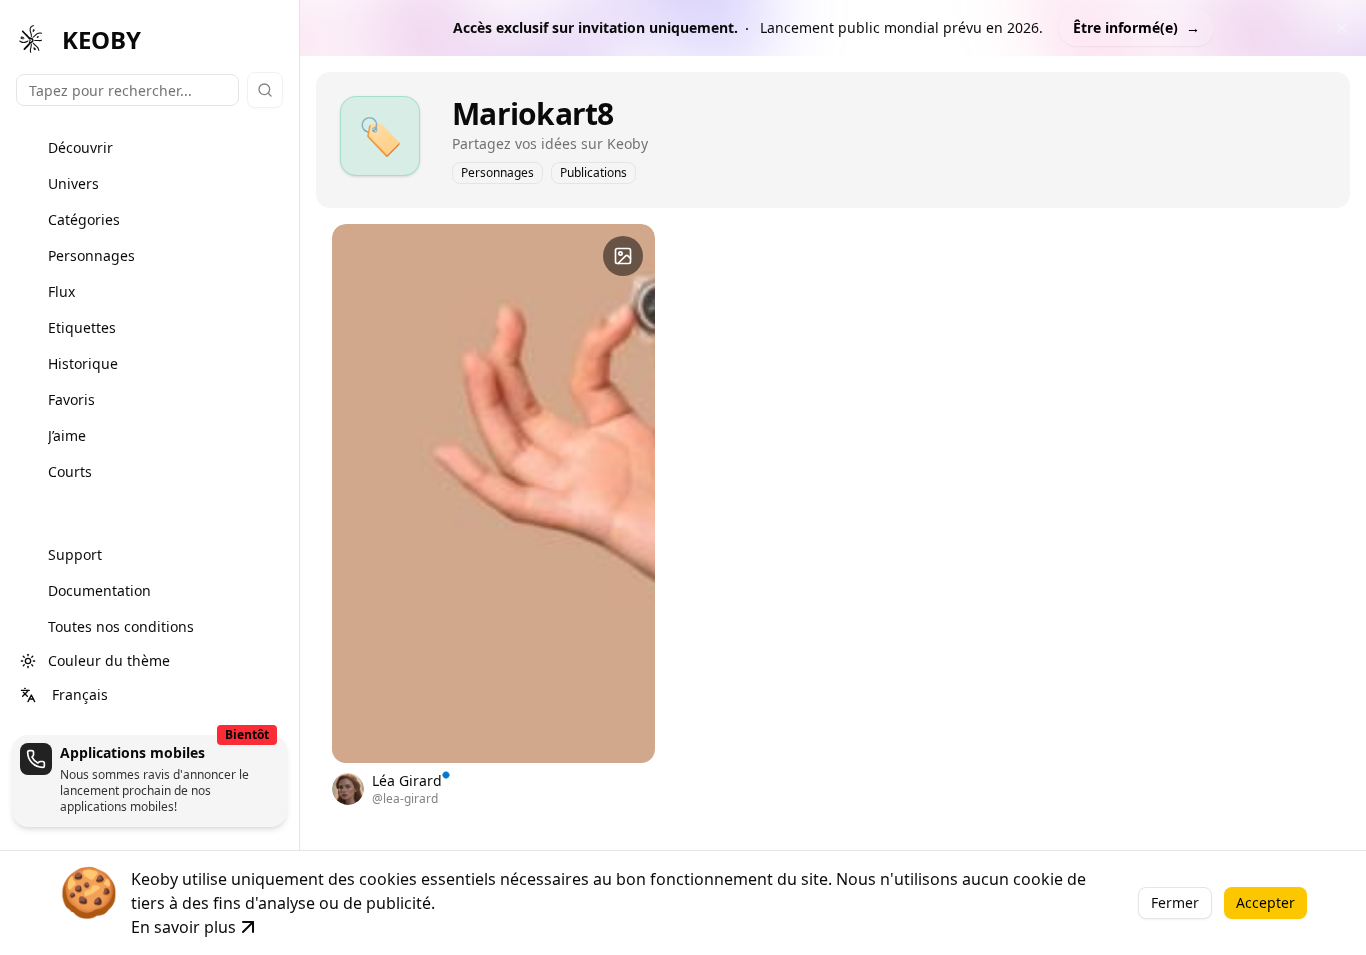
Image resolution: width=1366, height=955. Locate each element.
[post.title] (623, 256)
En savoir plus (183, 927)
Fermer (1175, 902)
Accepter (1265, 902)
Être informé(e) (1136, 27)
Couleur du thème (109, 660)
